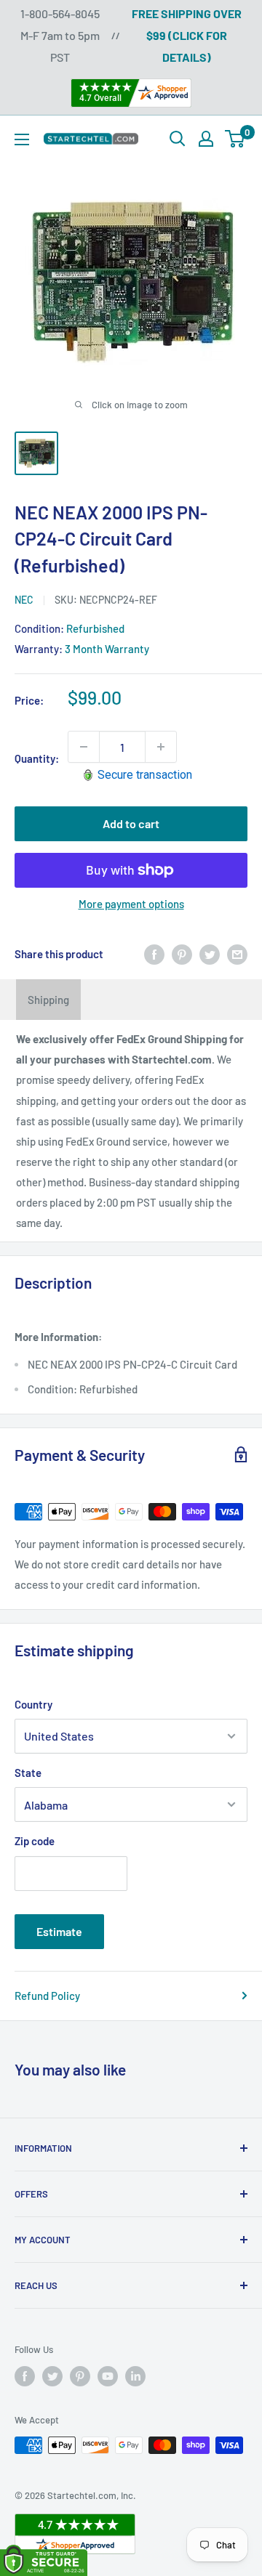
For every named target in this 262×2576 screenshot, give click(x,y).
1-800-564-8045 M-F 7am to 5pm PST (60, 35)
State (28, 1773)
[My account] (206, 139)
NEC (24, 600)
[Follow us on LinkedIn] (135, 2376)
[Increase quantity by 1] (161, 747)
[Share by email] (237, 954)
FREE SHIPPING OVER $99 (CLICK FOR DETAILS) (187, 35)
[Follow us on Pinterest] (80, 2376)
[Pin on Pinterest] (182, 954)
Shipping (48, 1000)
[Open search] (178, 139)
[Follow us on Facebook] (25, 2376)
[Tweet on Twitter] (210, 954)
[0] (235, 139)
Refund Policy (47, 1996)
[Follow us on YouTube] (108, 2376)
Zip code (35, 1841)
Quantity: (37, 758)
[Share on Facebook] (154, 954)
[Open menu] (22, 139)
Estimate (59, 1931)
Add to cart (131, 823)
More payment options (131, 904)
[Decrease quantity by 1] (84, 747)
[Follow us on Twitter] (52, 2376)
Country (33, 1704)
